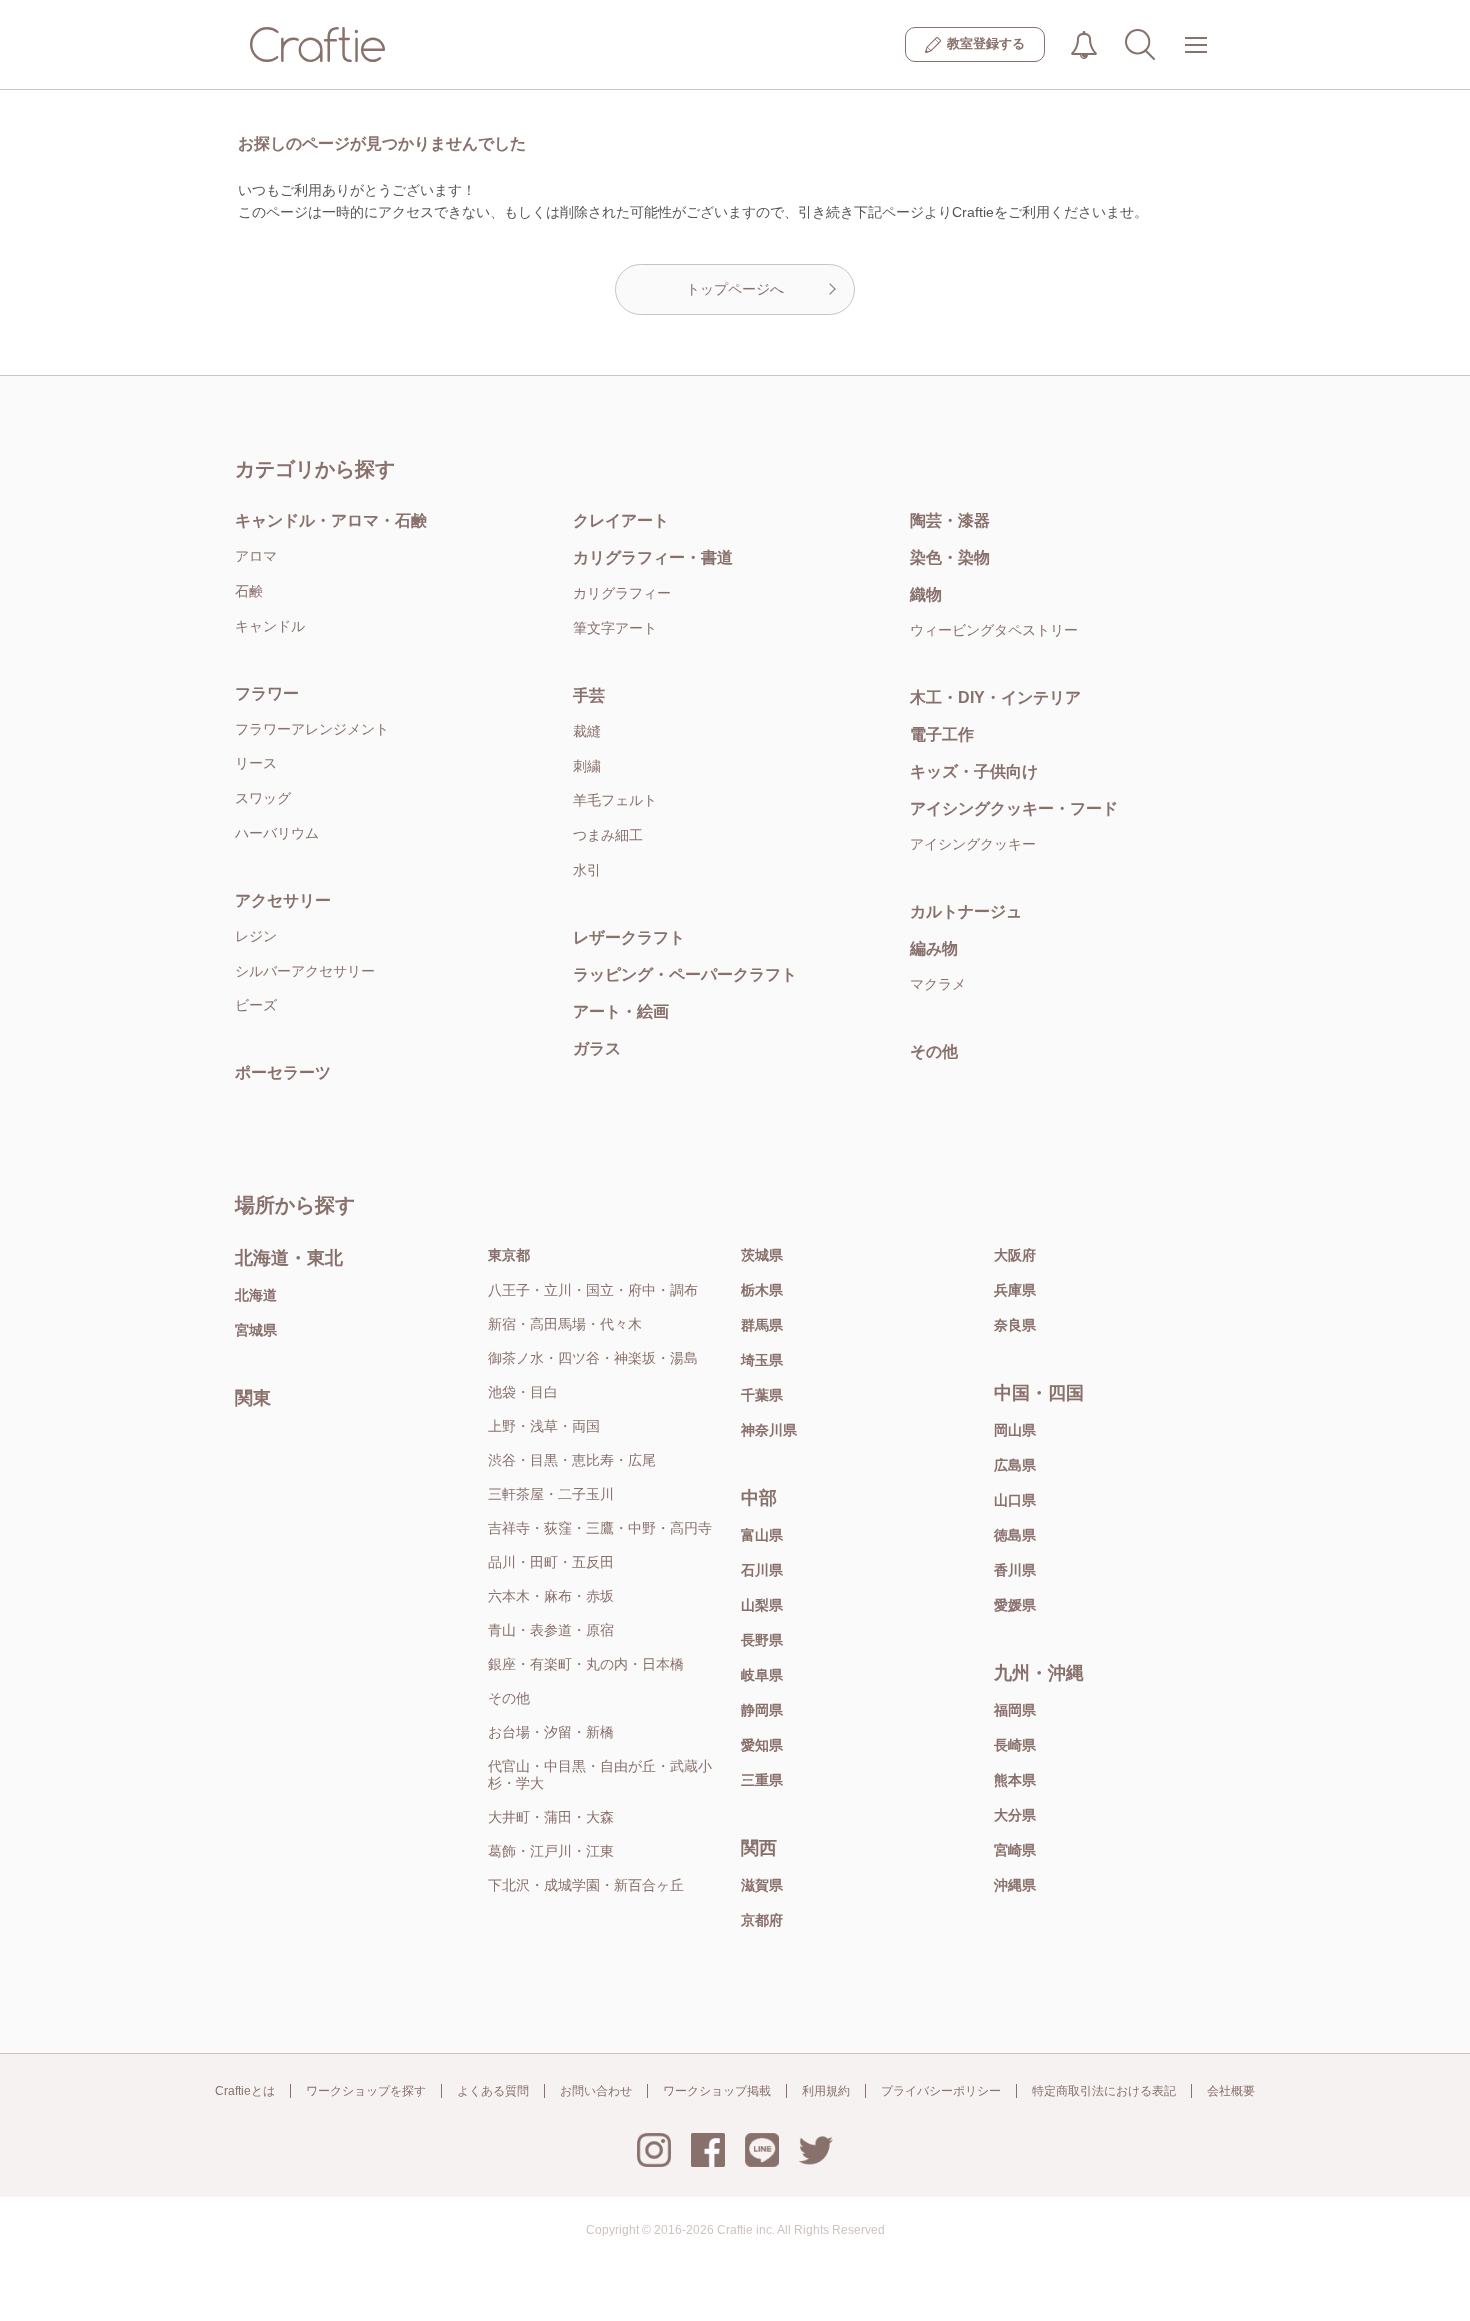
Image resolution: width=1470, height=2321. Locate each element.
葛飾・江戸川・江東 (551, 1851)
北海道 (256, 1295)
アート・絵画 (621, 1011)
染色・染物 (950, 557)
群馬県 (762, 1325)
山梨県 (762, 1605)
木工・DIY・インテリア (995, 697)
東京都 (509, 1255)
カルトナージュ (966, 911)
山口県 (1015, 1500)
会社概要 (1231, 2091)
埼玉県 (762, 1360)
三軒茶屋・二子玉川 (551, 1494)
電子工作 (942, 734)
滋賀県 (762, 1885)
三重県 (762, 1780)
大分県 (1015, 1815)
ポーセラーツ (283, 1072)
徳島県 (1015, 1535)
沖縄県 (1015, 1885)
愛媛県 (1015, 1605)
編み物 (934, 948)
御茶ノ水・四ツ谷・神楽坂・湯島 (593, 1358)
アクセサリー (283, 900)
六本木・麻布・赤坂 (551, 1596)
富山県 (762, 1535)
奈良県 (1015, 1325)
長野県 (762, 1640)
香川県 (1015, 1570)
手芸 (589, 695)
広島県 (1015, 1465)
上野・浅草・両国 (544, 1426)
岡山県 (1015, 1430)
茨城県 (762, 1255)
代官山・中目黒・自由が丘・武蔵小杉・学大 (600, 1774)
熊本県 (1015, 1780)
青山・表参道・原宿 (551, 1630)
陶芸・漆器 (950, 520)
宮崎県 (1015, 1850)
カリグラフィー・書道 (653, 557)
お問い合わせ (596, 2091)
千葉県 (762, 1395)
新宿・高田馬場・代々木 (565, 1324)
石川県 (762, 1570)
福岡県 (1015, 1710)
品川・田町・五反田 (551, 1562)
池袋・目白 (523, 1392)
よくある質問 (493, 2091)
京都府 (762, 1920)
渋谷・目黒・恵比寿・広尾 (572, 1460)
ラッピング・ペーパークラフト (685, 974)
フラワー (267, 693)
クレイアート (621, 520)
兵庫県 (1015, 1290)
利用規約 (826, 2091)
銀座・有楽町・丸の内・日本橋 (586, 1664)
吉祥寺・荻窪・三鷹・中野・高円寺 (600, 1528)
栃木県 (762, 1290)
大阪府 (1015, 1255)
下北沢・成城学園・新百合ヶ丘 (586, 1885)
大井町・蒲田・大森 (551, 1817)
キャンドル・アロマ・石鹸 (331, 520)
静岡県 (762, 1710)
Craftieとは (245, 2091)
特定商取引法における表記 (1104, 2091)
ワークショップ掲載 (717, 2091)
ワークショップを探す (366, 2091)
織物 (926, 594)
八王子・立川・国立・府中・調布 (593, 1290)
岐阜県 (762, 1675)
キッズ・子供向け (974, 771)
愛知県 (762, 1745)
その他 (934, 1051)
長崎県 (1015, 1745)
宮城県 (256, 1330)
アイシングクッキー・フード (1014, 808)
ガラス (597, 1048)
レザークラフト (629, 937)
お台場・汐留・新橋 (551, 1732)
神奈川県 (769, 1430)
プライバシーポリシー (941, 2091)
